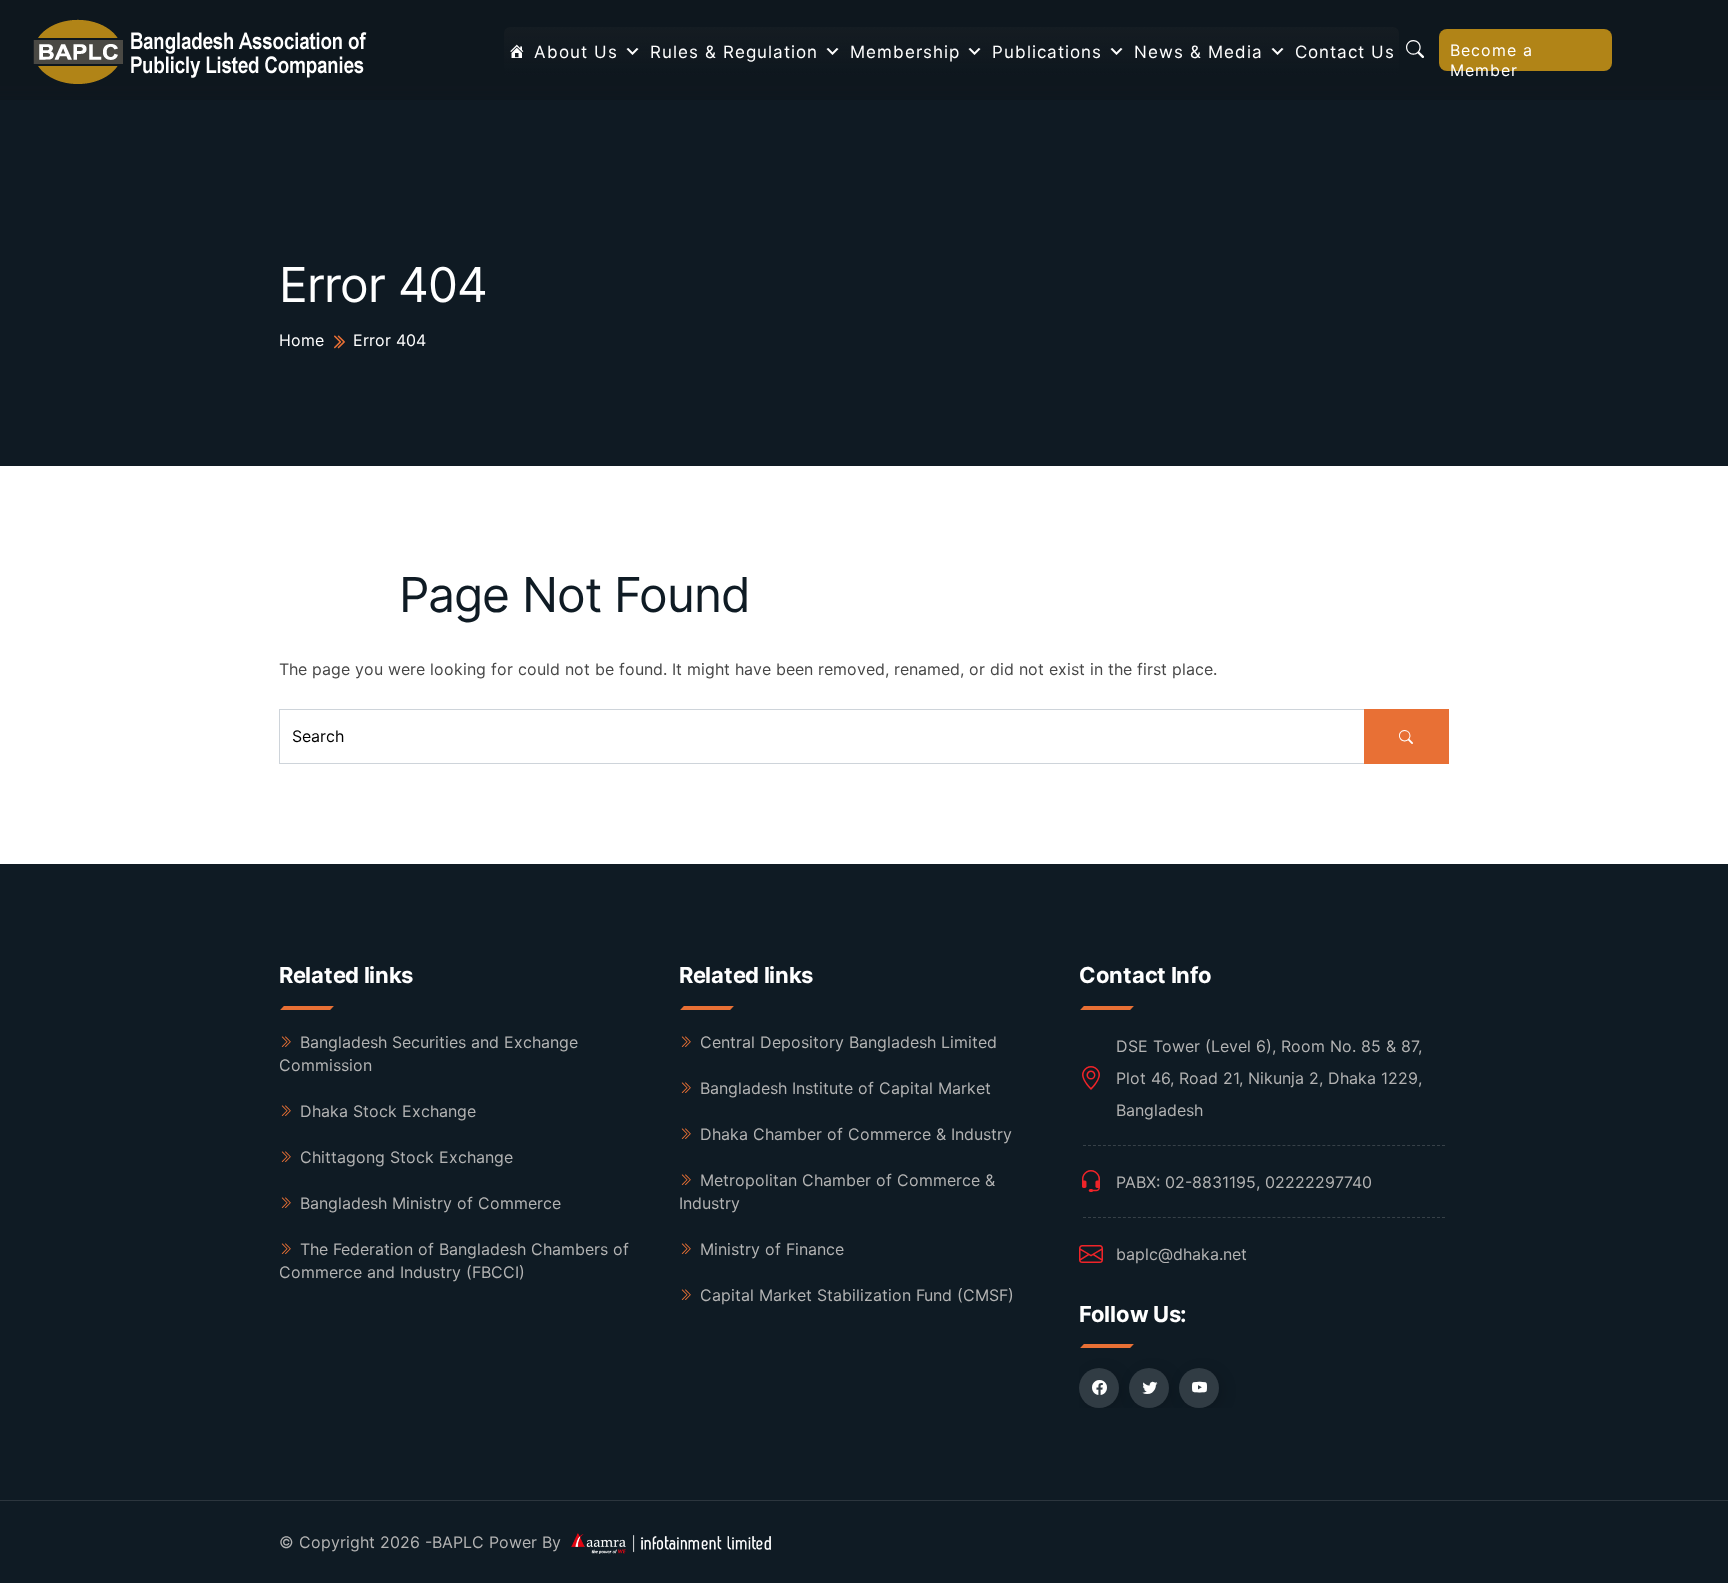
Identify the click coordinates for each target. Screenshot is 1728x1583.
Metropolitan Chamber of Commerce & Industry (837, 1191)
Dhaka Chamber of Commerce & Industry (856, 1134)
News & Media (1198, 52)
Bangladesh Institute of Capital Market (845, 1088)
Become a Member (1491, 55)
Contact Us (1345, 52)
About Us (576, 52)
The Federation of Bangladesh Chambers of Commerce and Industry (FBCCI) (454, 1260)
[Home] (517, 52)
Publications (1047, 52)
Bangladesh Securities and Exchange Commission (428, 1053)
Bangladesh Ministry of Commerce (430, 1203)
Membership (905, 52)
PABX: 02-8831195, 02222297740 (1244, 1182)
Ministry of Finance (772, 1249)
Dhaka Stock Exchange (388, 1111)
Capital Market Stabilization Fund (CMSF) (857, 1295)
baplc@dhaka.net (1181, 1254)
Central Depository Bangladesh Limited (848, 1042)
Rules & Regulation (734, 52)
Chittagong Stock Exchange (406, 1157)
